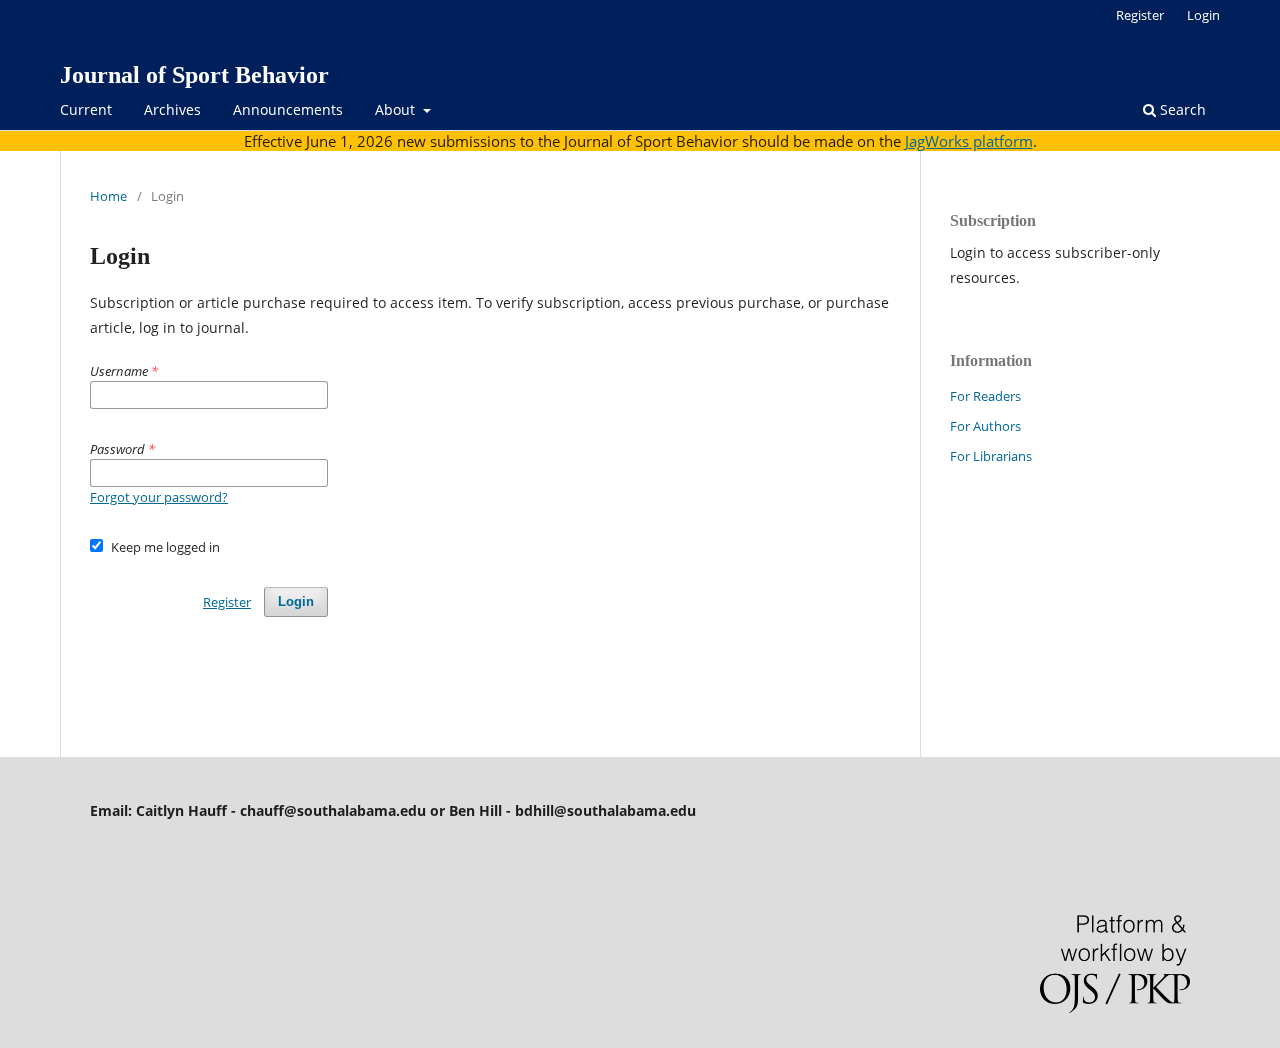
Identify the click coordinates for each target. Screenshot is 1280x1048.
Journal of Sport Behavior (194, 75)
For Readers (985, 396)
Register (1140, 15)
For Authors (985, 426)
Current (86, 109)
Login (1203, 15)
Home (108, 196)
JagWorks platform (969, 141)
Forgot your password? (159, 497)
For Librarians (991, 456)
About (397, 109)
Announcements (288, 109)
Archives (172, 109)
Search (1181, 109)
